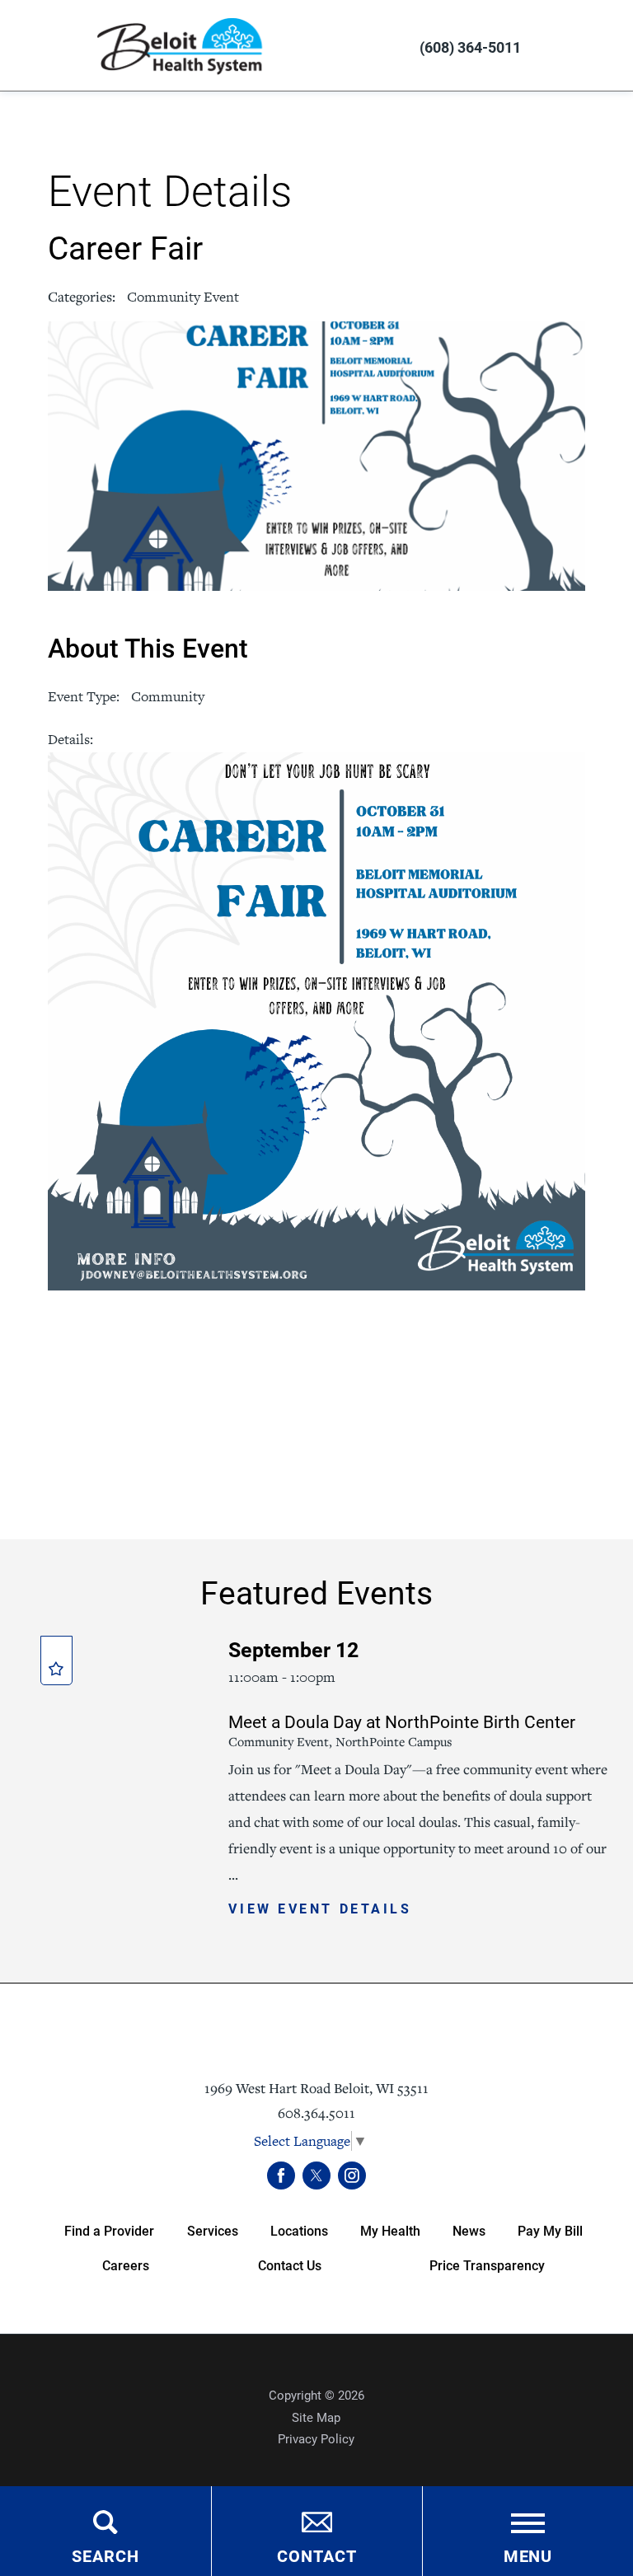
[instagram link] (352, 2176)
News (469, 2230)
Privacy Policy (316, 2438)
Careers (126, 2265)
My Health (390, 2230)
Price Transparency (487, 2265)
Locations (299, 2230)
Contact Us (290, 2265)
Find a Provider (109, 2230)
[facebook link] (281, 2176)
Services (213, 2230)
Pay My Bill (550, 2230)
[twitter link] (316, 2176)
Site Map (316, 2417)
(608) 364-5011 (470, 47)
